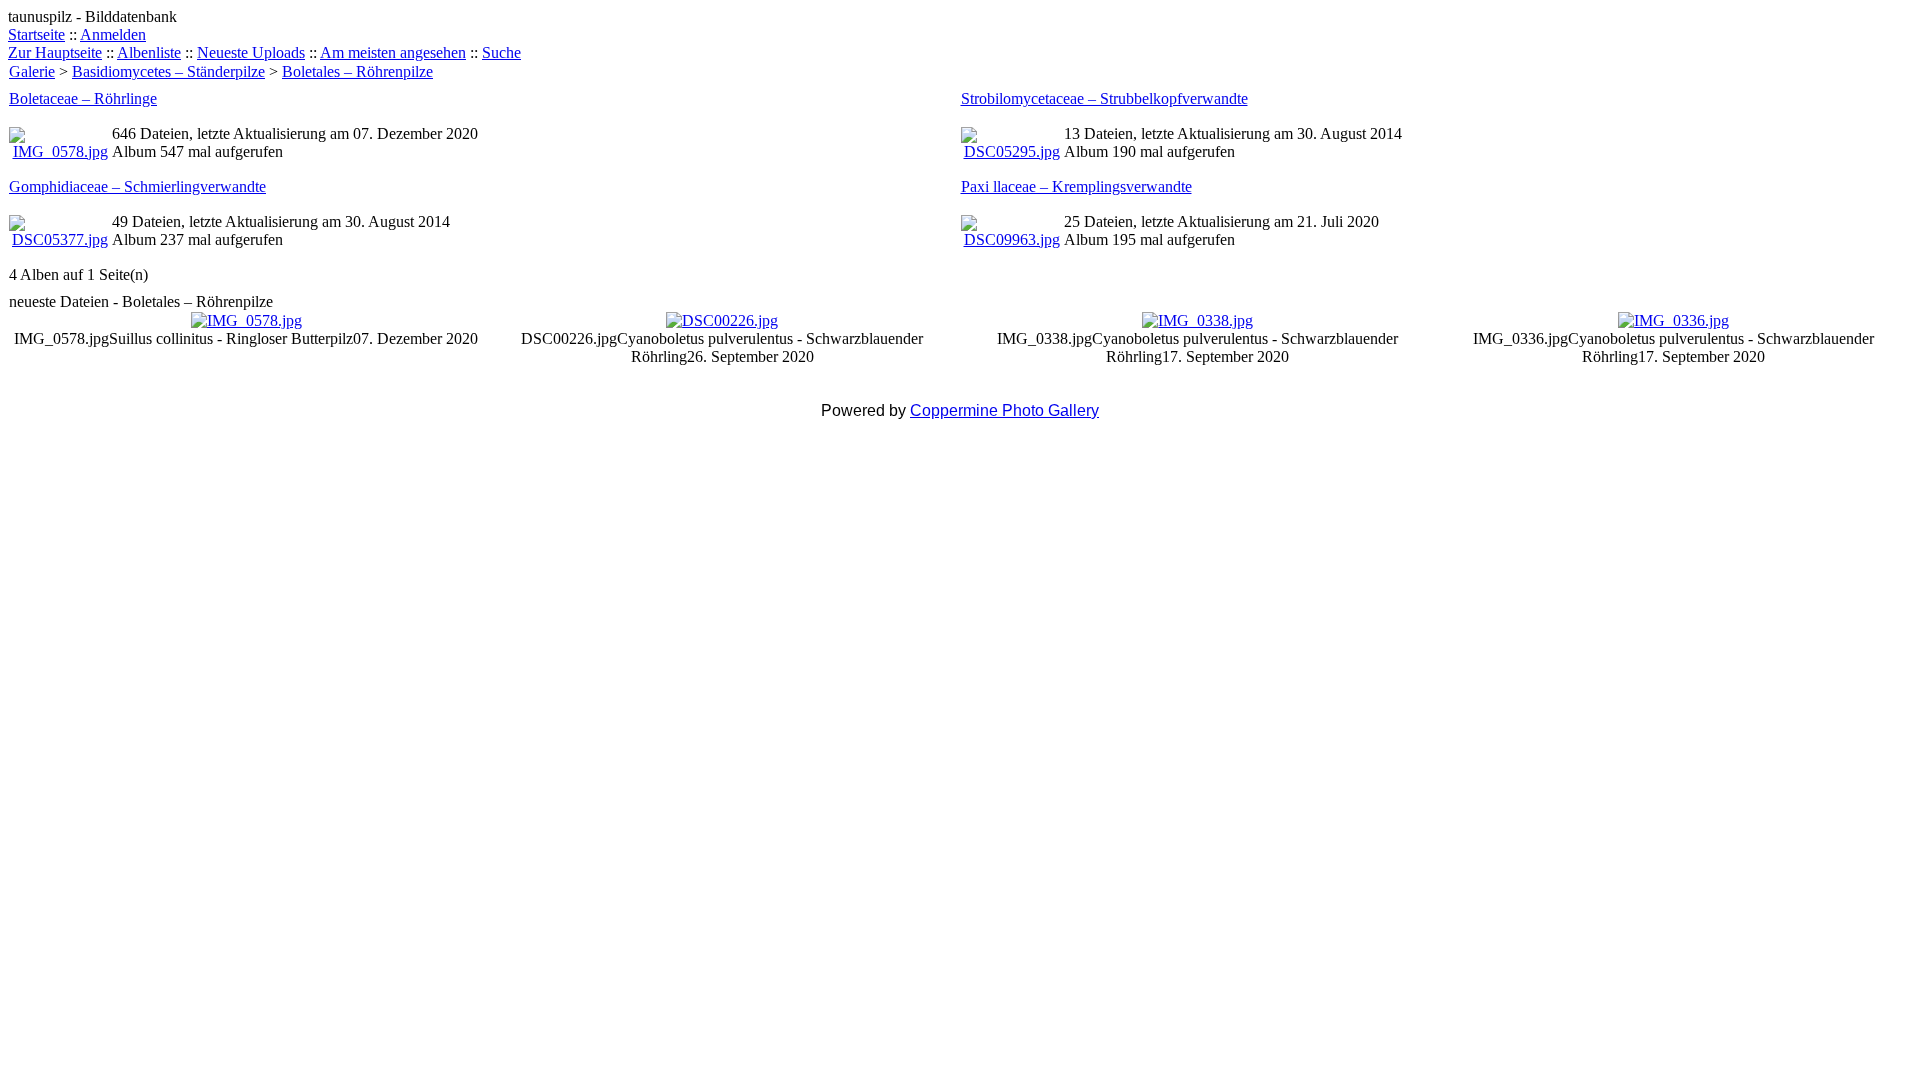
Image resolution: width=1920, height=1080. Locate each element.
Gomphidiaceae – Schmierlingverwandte (137, 186)
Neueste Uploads (251, 52)
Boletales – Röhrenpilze (357, 71)
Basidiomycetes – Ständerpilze (168, 71)
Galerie (32, 71)
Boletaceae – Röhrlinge (83, 98)
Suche (501, 52)
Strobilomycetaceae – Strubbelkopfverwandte (1104, 98)
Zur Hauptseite (55, 52)
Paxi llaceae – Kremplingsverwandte (1076, 186)
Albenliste (149, 52)
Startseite (36, 34)
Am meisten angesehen (393, 52)
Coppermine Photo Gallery (1004, 410)
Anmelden (113, 34)
